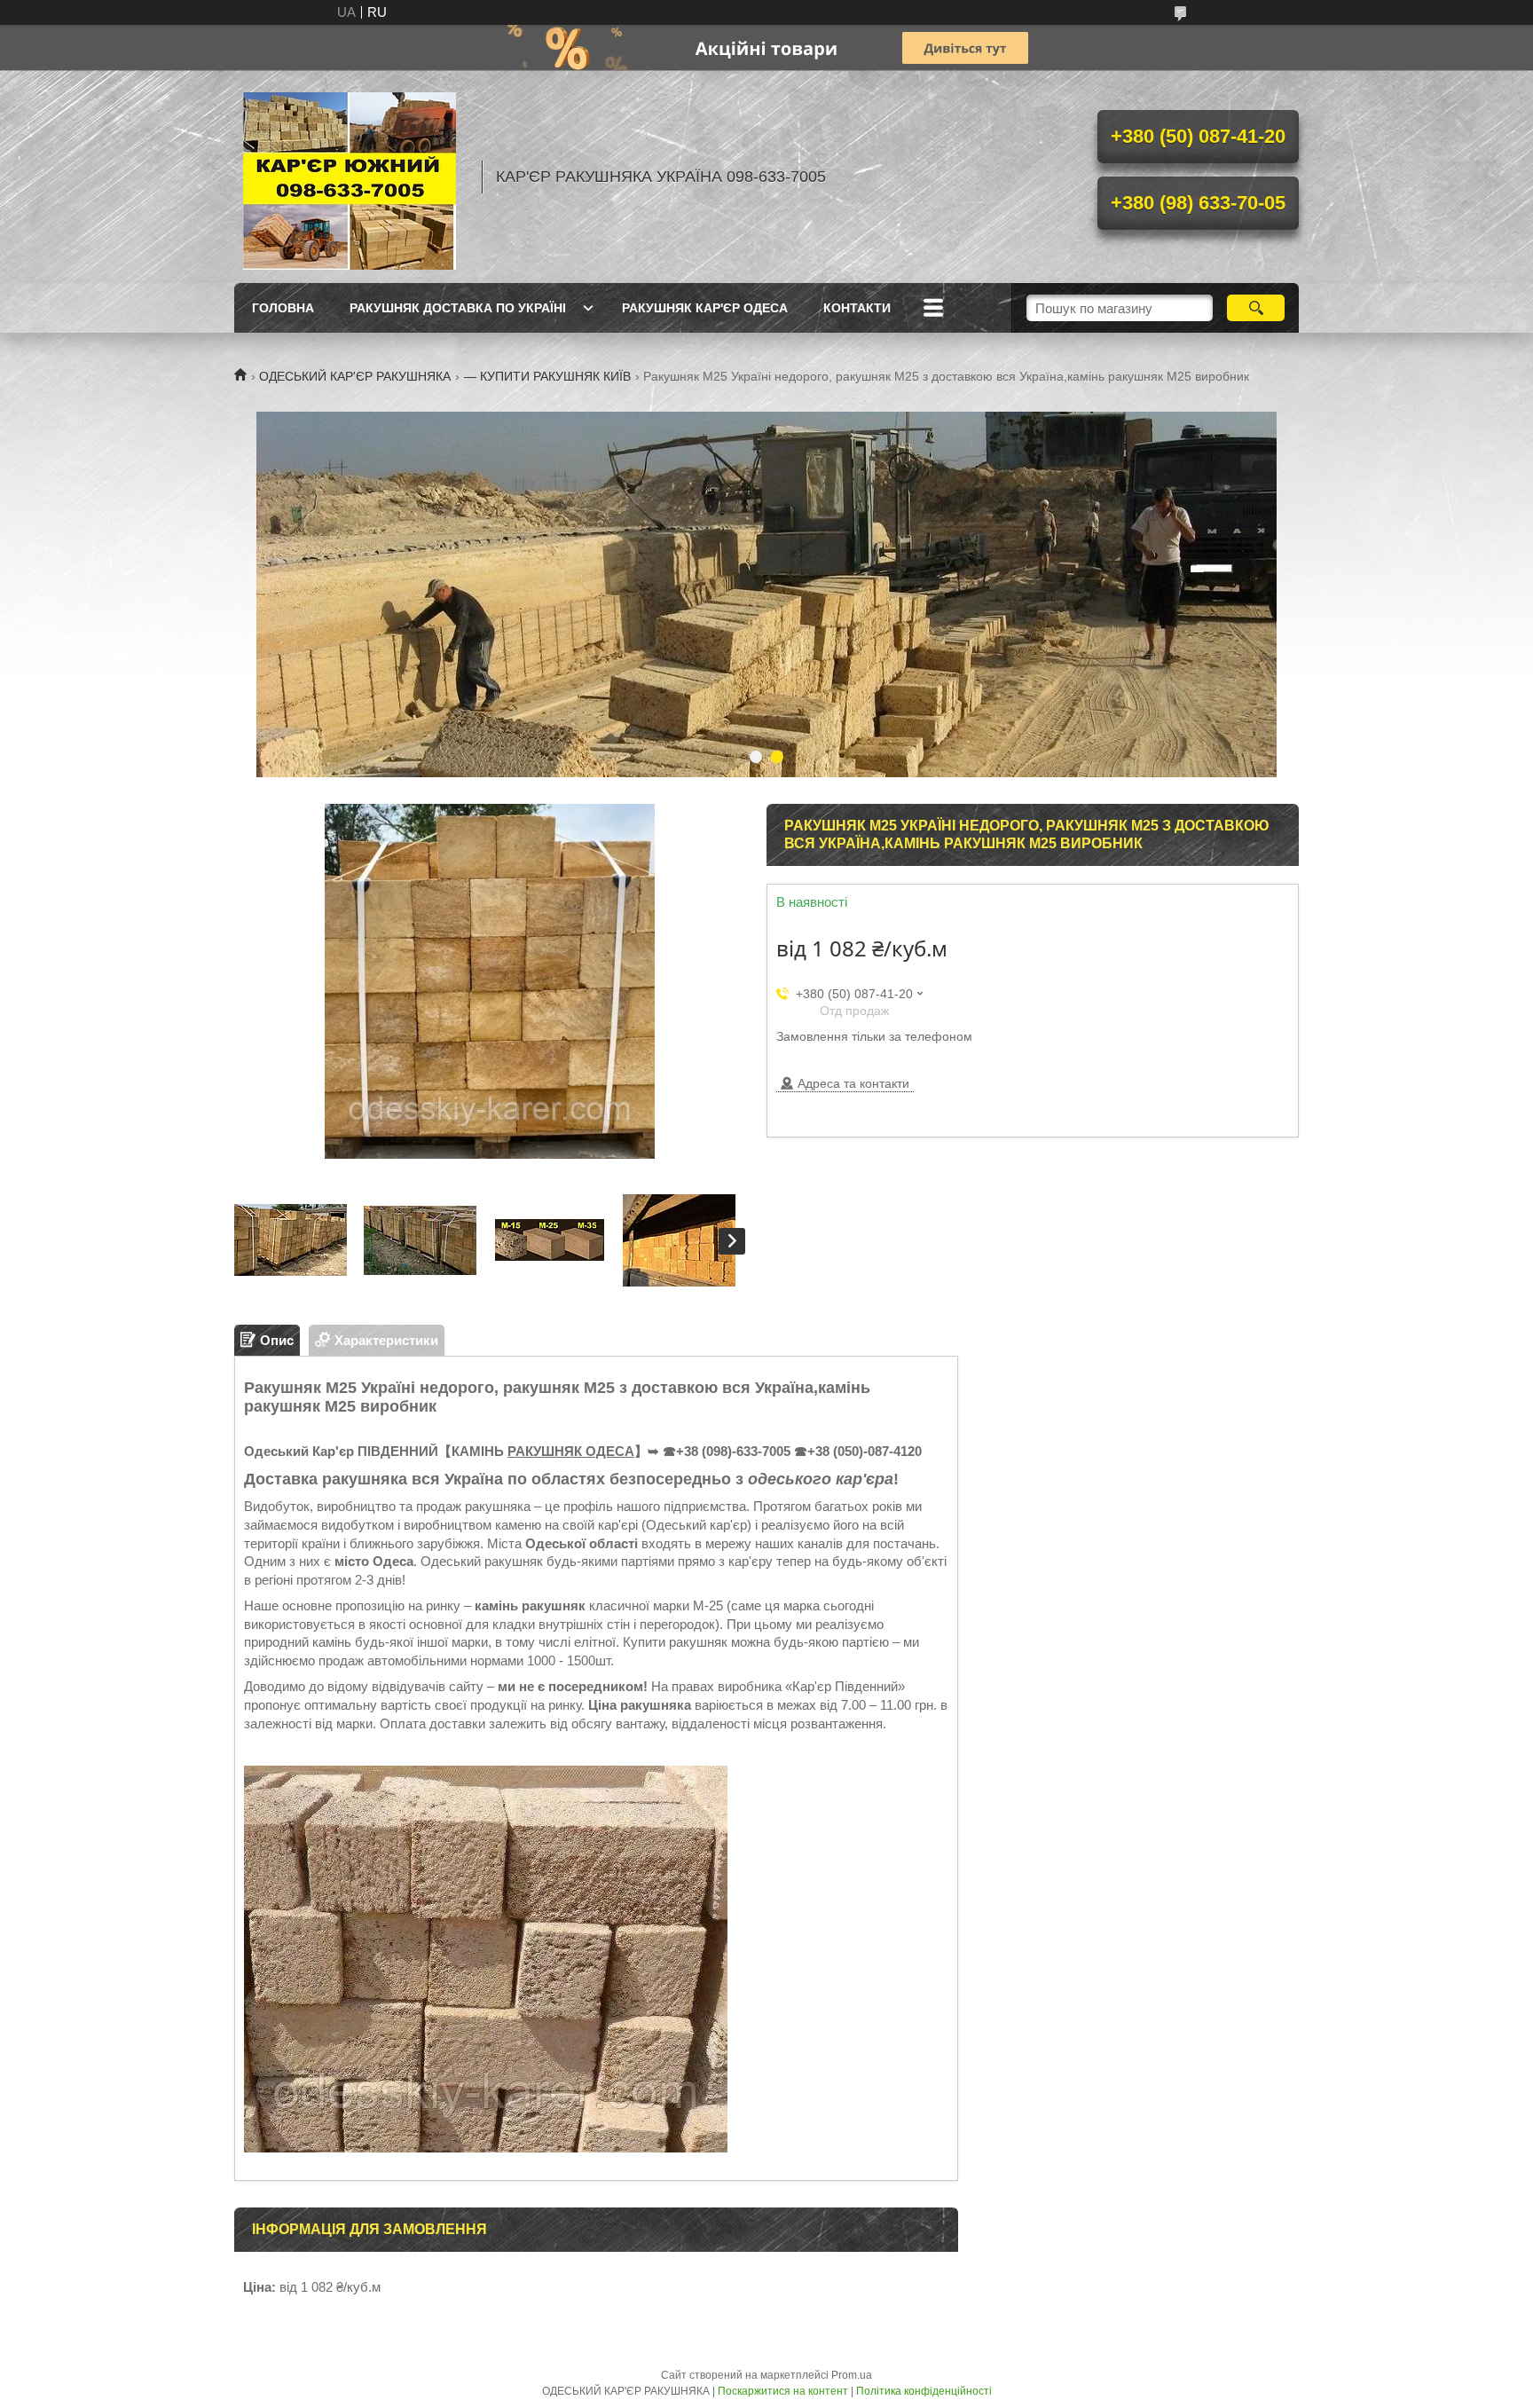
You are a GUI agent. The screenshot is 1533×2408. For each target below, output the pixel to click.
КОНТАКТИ (857, 308)
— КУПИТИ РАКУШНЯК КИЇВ (547, 376)
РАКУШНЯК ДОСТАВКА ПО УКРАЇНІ (458, 308)
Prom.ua (852, 2375)
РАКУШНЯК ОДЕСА (571, 1451)
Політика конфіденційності (924, 2391)
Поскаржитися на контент (783, 2391)
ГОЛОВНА (283, 308)
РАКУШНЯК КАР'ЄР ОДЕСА (705, 308)
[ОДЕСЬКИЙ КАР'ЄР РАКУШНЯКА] (350, 177)
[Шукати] (1256, 308)
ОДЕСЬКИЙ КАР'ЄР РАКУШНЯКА (355, 376)
